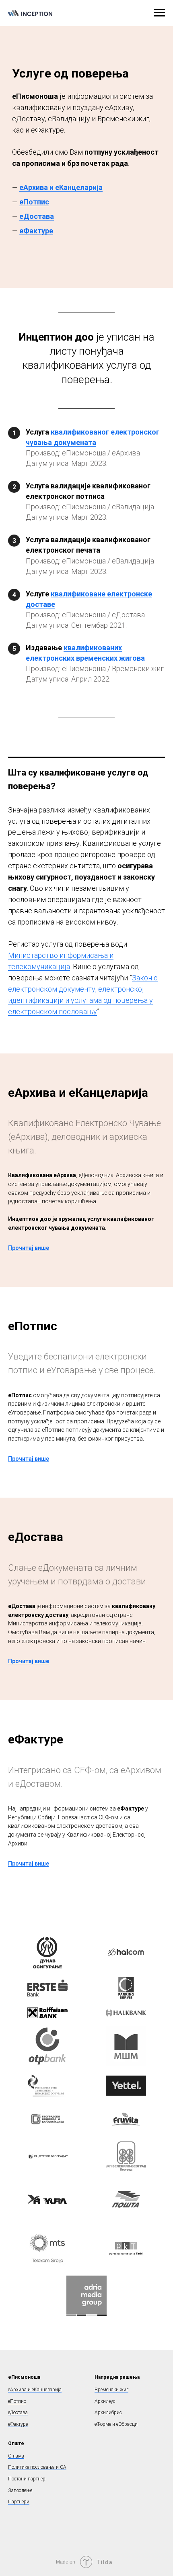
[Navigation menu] (159, 13)
